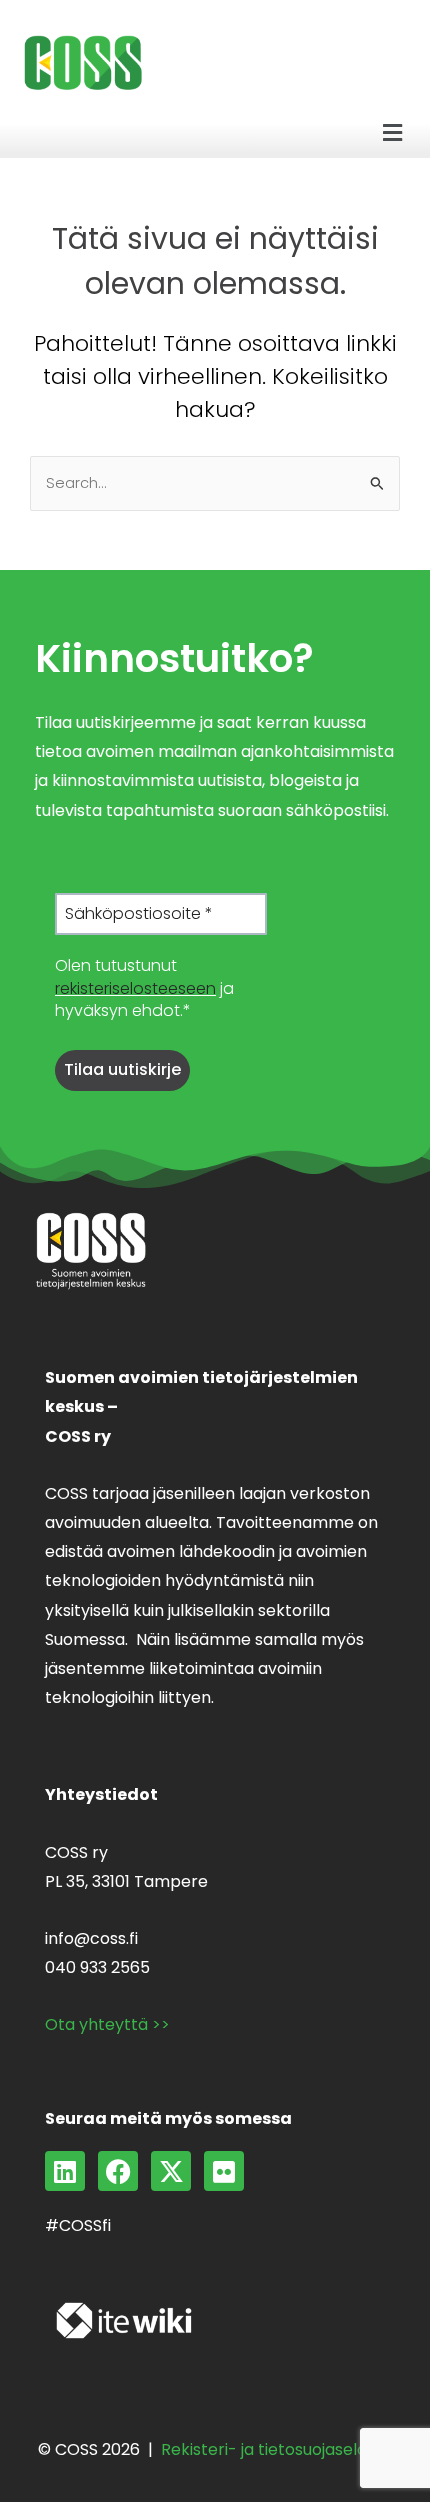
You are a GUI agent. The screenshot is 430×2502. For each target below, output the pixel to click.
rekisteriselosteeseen (135, 988)
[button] (393, 134)
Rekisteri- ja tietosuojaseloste (276, 2449)
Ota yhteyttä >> (107, 2024)
